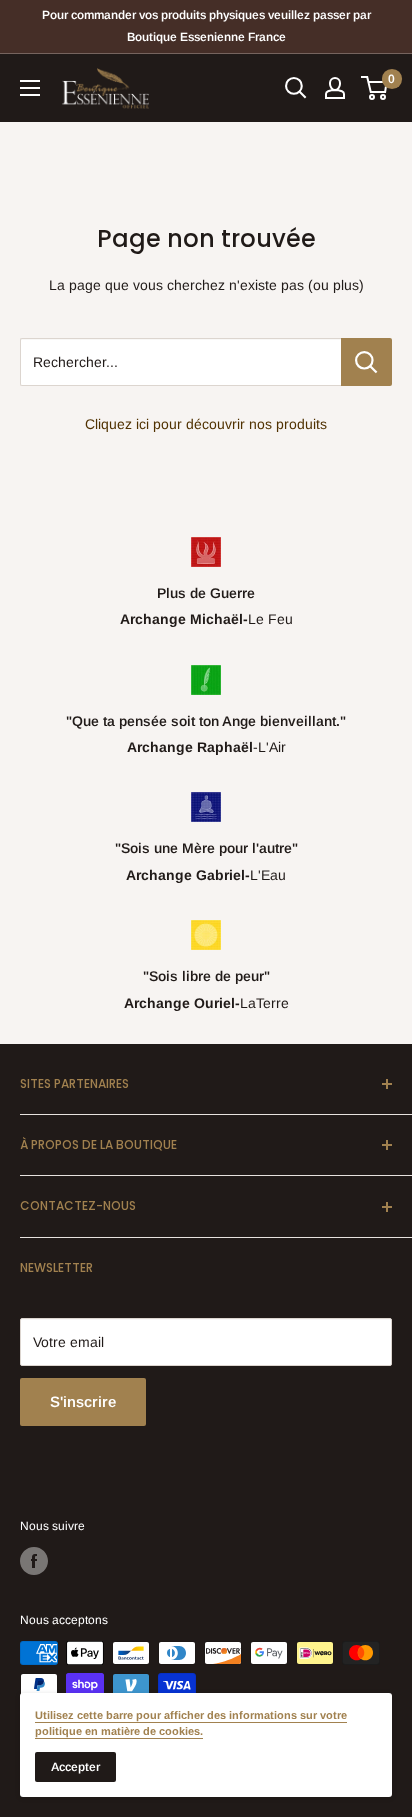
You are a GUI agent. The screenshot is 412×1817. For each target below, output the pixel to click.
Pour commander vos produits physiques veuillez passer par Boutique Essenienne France (206, 26)
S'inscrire (83, 1401)
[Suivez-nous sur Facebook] (34, 1561)
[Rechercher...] (366, 362)
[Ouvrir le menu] (30, 88)
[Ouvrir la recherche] (296, 88)
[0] (375, 88)
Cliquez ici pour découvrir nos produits (206, 424)
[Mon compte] (335, 88)
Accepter (75, 1767)
